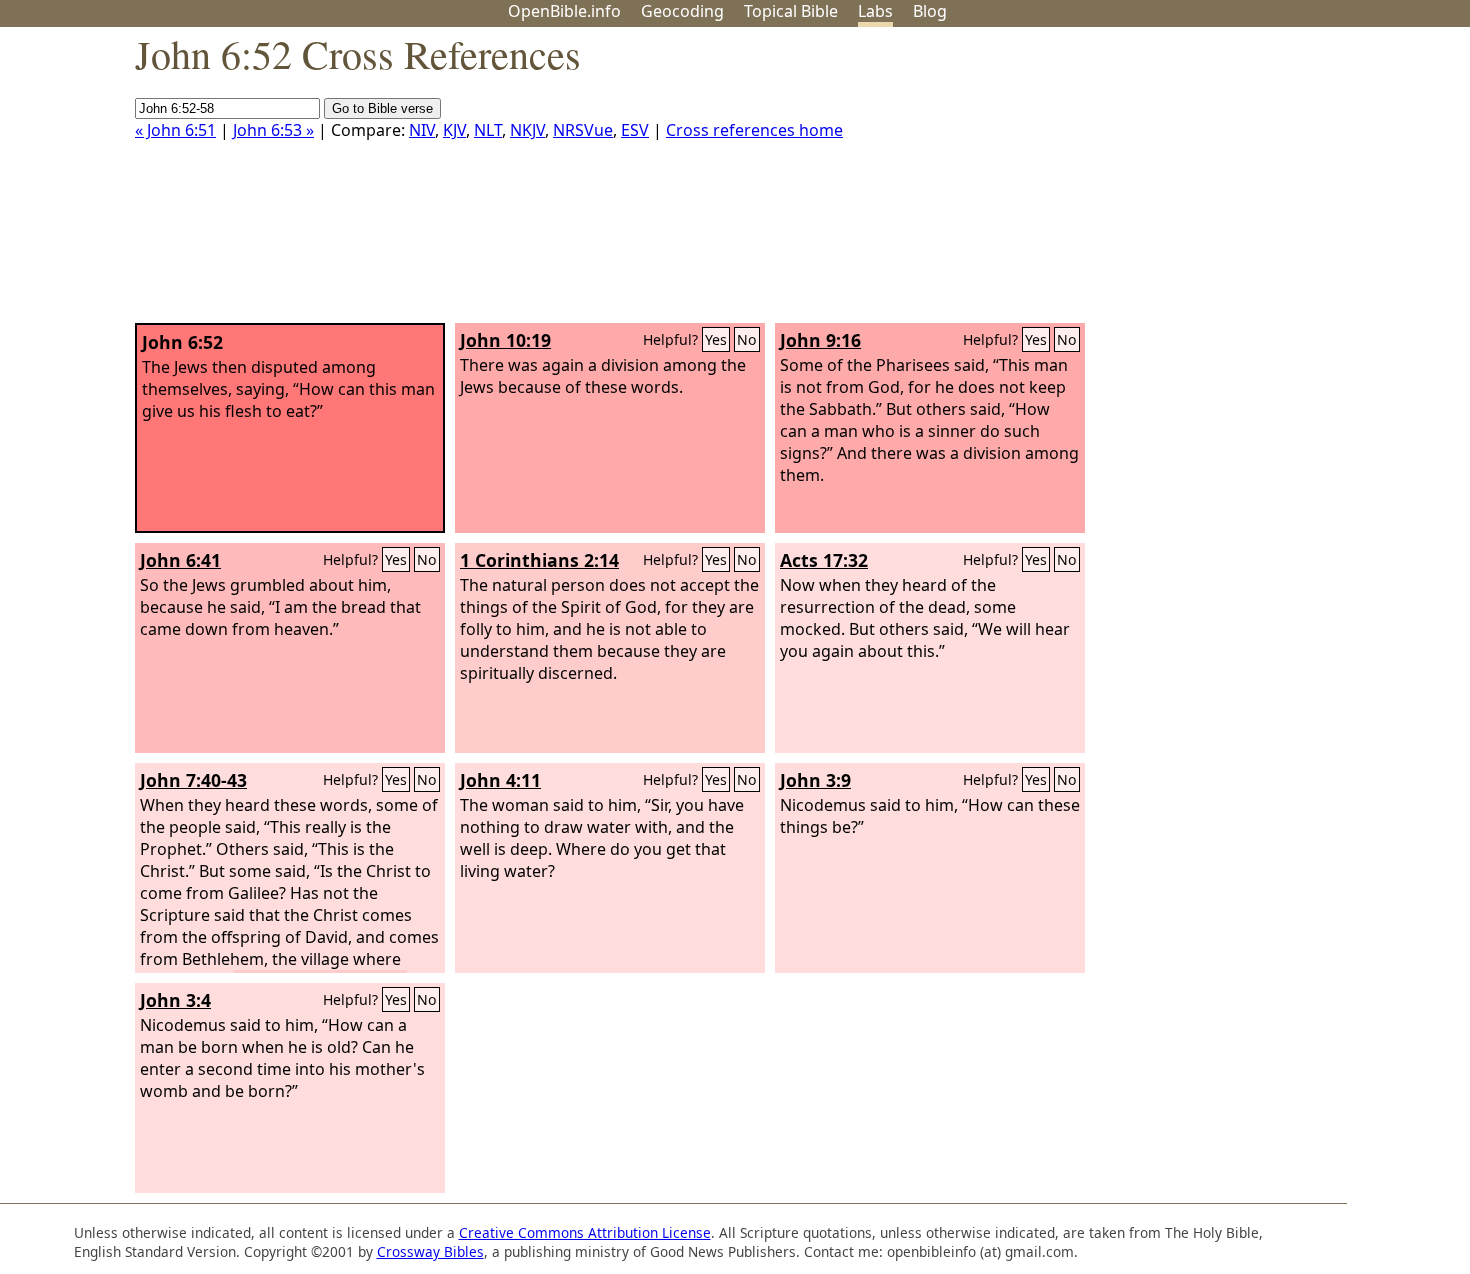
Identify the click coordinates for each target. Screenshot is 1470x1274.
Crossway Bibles (430, 1251)
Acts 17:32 (824, 560)
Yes (716, 339)
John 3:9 (815, 780)
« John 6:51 (175, 130)
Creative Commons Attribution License (585, 1232)
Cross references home (754, 130)
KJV (454, 130)
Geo (682, 11)
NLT (488, 130)
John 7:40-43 (193, 780)
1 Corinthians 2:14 (539, 560)
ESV (635, 130)
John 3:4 (175, 1000)
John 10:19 (505, 340)
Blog (930, 11)
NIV (422, 130)
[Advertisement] (1268, 183)
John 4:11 (500, 780)
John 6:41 (180, 560)
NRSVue (583, 130)
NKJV (527, 130)
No (747, 339)
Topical (791, 11)
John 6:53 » (273, 130)
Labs (875, 11)
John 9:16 (820, 340)
